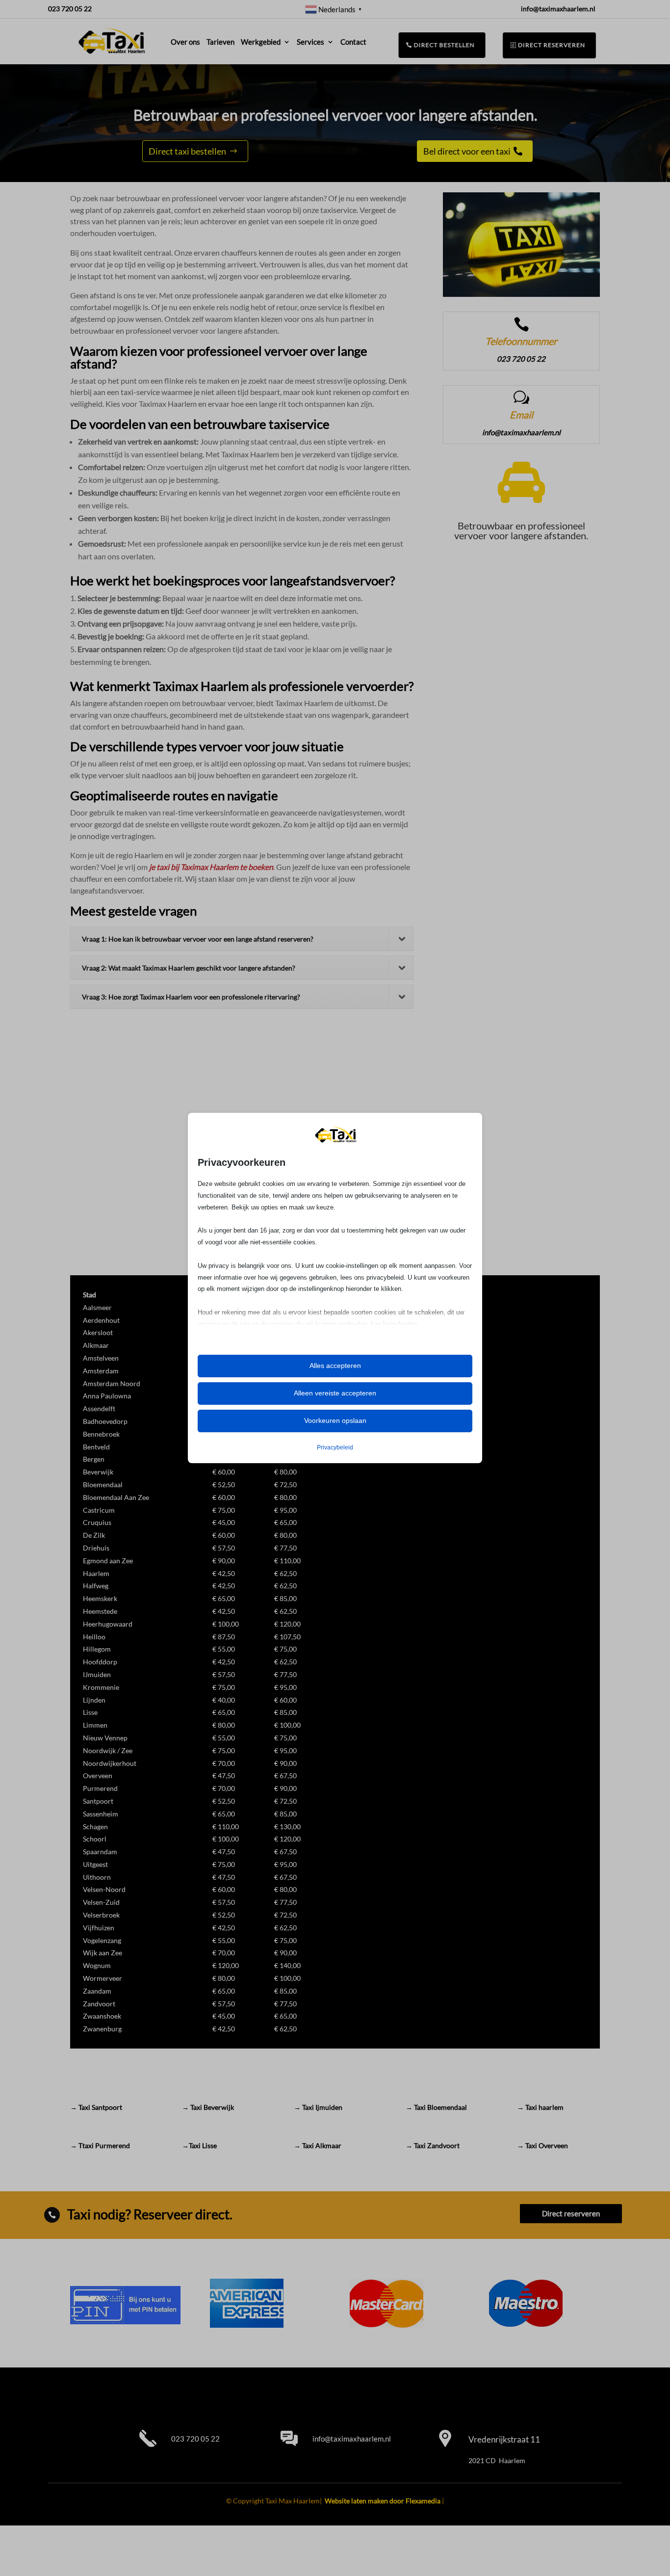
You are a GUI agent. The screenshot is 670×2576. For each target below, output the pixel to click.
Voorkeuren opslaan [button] (335, 1420)
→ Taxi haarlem (540, 2107)
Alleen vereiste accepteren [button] (335, 1393)
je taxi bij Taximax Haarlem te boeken (211, 867)
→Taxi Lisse (199, 2145)
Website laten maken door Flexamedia (383, 2501)
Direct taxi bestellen (187, 151)
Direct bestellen (444, 45)
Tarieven (220, 42)
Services (310, 42)
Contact (353, 42)
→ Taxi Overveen (542, 2145)
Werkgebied (261, 42)
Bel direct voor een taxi (467, 151)
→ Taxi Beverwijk (208, 2107)
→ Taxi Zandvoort (433, 2145)
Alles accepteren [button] (335, 1366)
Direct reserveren (552, 45)
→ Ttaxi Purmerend (100, 2145)
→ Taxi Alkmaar (318, 2145)
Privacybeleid (335, 1447)
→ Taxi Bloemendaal (436, 2107)
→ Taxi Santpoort (96, 2107)
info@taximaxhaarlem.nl (352, 2439)
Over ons (185, 42)
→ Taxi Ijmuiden (318, 2107)
